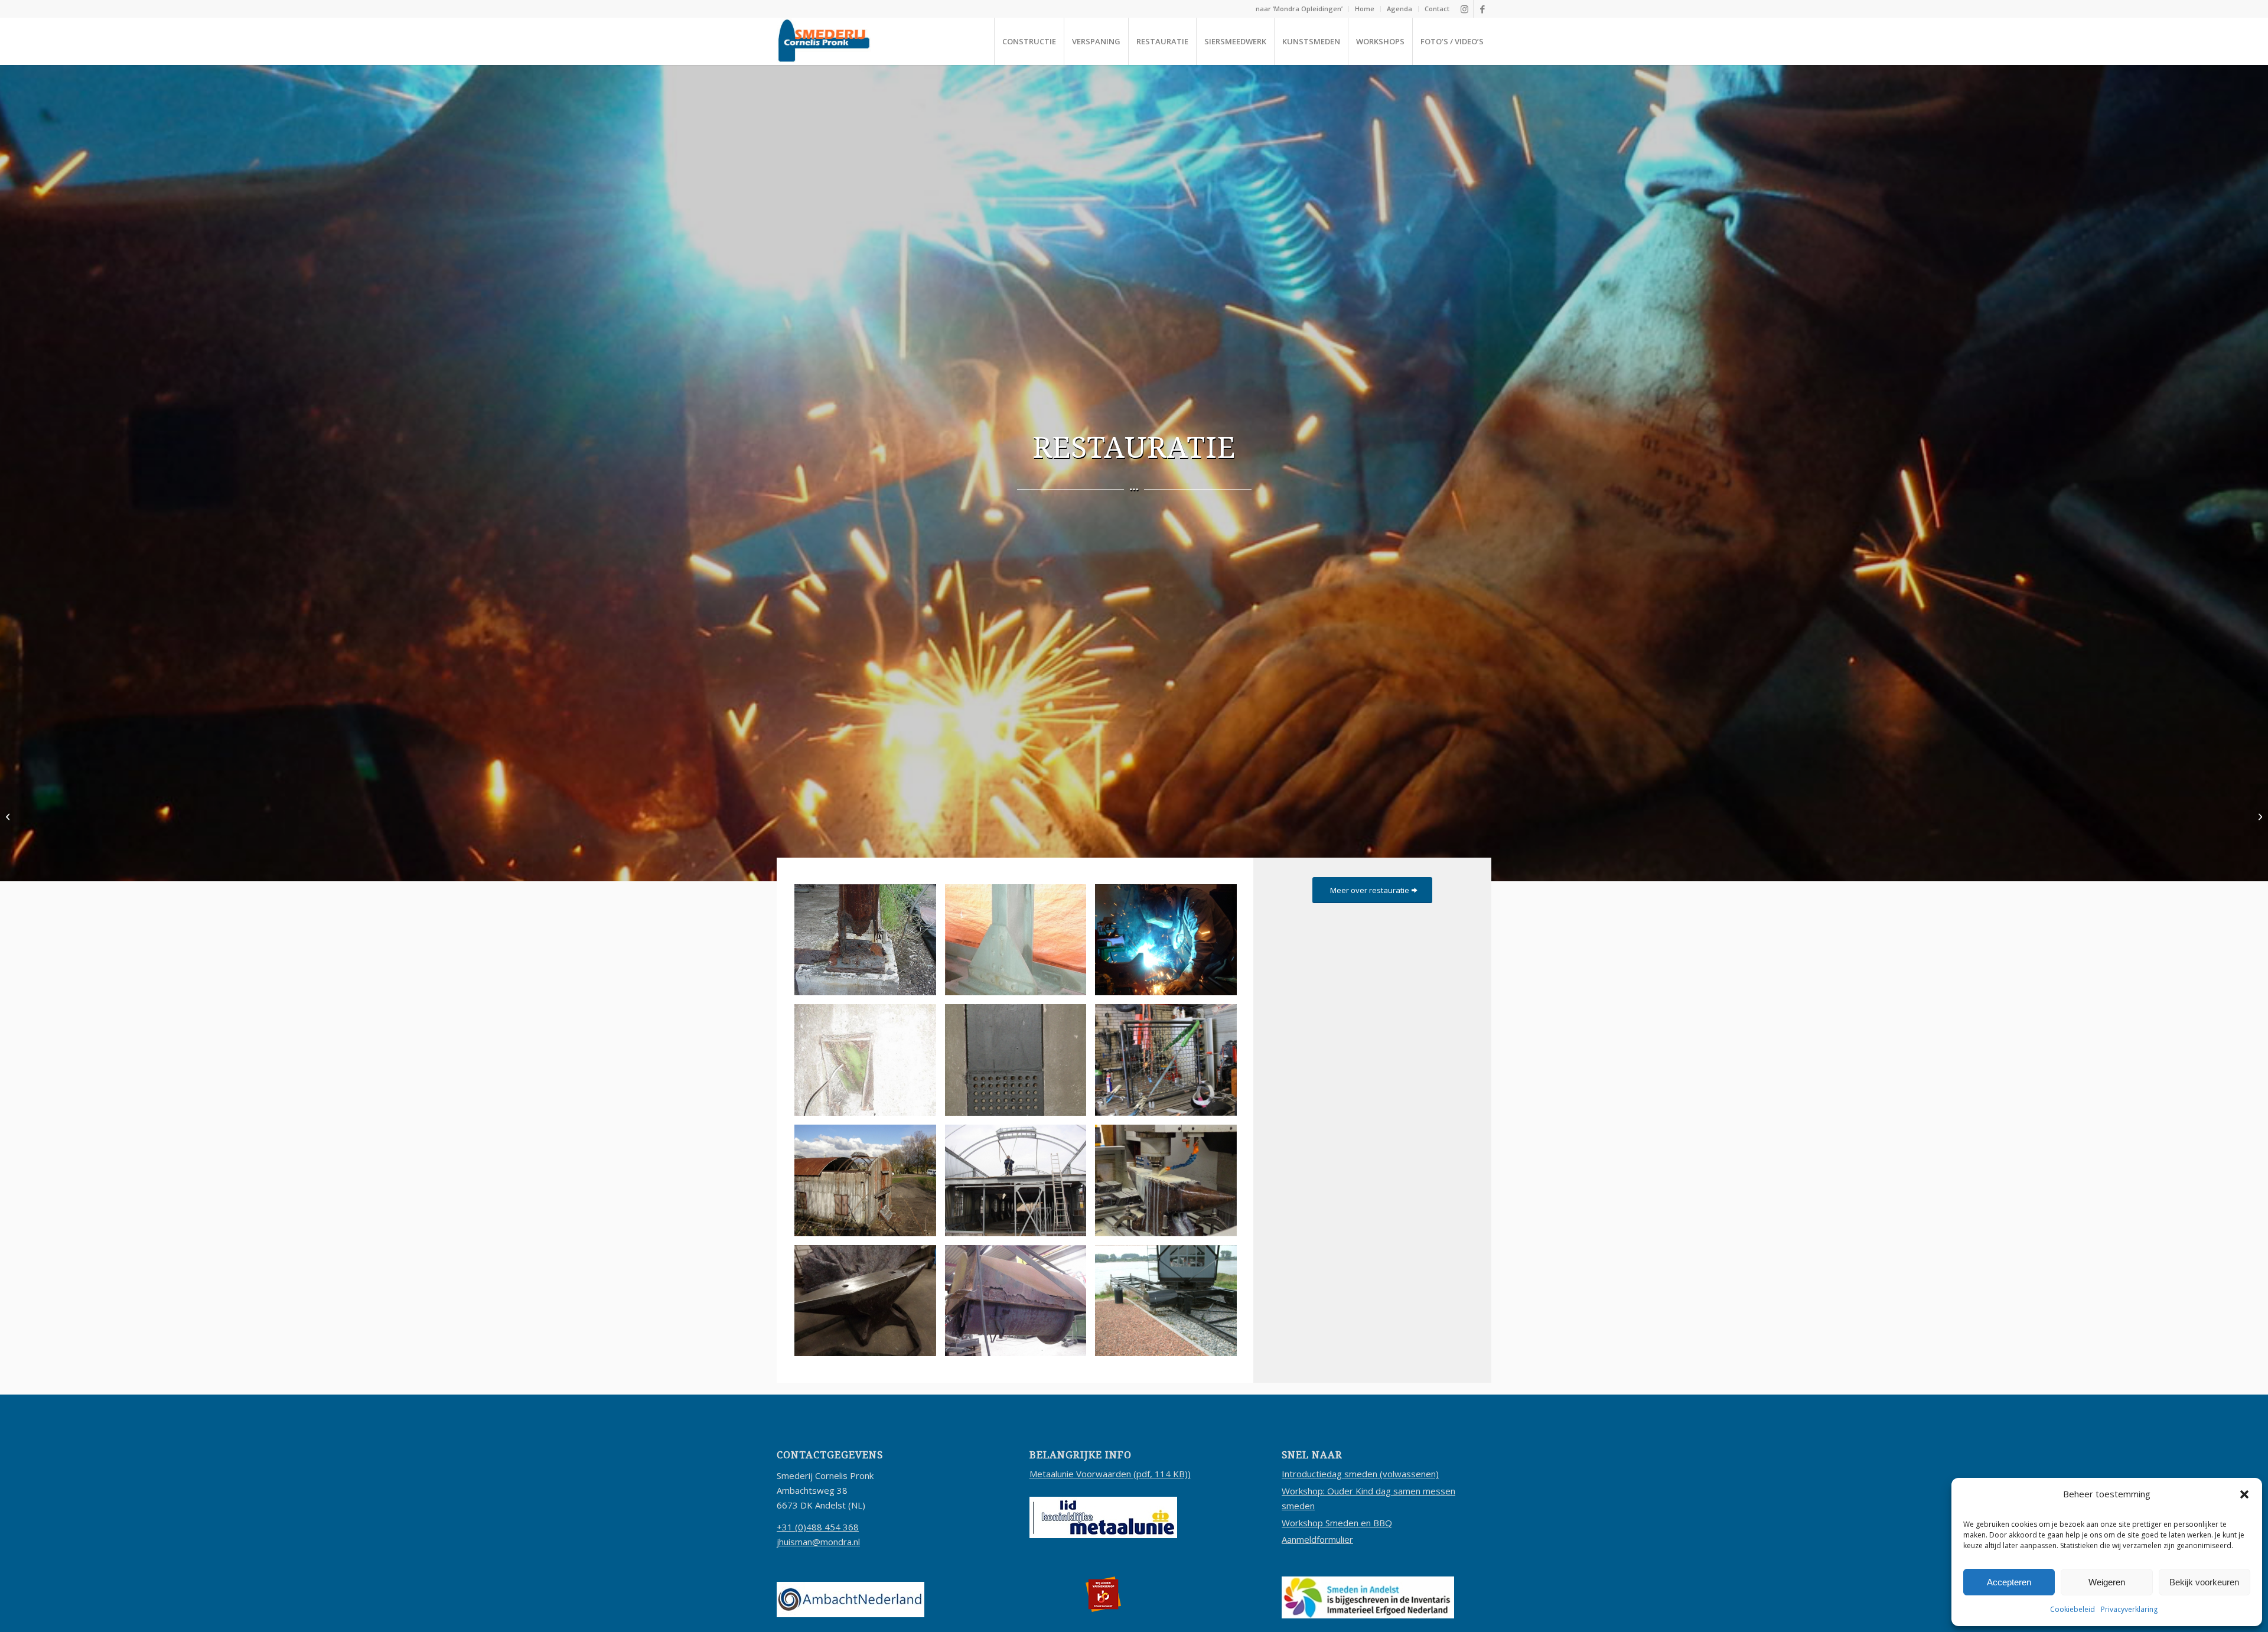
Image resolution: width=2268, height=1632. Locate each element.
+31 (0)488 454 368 (818, 1527)
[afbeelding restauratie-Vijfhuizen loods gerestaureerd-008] (1020, 1185)
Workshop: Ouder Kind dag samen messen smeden (1368, 1498)
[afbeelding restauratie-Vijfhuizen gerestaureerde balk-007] (1020, 944)
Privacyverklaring (2129, 1609)
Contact (1437, 9)
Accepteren (2009, 1582)
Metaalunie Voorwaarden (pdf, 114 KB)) (1110, 1474)
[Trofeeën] (2259, 816)
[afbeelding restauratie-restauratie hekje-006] (1170, 1064)
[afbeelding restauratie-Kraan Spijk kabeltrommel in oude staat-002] (1020, 1305)
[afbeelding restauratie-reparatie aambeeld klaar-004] (870, 1305)
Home (1365, 9)
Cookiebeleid (2073, 1609)
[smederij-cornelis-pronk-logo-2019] (824, 41)
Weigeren (2107, 1582)
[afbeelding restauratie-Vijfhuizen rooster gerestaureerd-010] (1020, 1064)
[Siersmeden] (9, 816)
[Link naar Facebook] (1482, 9)
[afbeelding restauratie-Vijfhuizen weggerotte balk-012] (870, 944)
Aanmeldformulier (1317, 1539)
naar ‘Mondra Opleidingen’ (1299, 9)
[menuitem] (1299, 9)
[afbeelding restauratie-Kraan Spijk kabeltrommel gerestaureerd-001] (1170, 1305)
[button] (2244, 1494)
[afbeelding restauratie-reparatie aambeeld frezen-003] (1170, 1185)
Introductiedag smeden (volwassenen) (1360, 1474)
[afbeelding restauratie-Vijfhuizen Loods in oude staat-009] (870, 1185)
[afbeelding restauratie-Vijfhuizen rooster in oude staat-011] (870, 1064)
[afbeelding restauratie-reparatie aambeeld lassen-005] (1170, 944)
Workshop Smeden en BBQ (1337, 1523)
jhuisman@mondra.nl (818, 1542)
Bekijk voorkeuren (2204, 1582)
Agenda (1399, 9)
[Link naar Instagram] (1464, 9)
